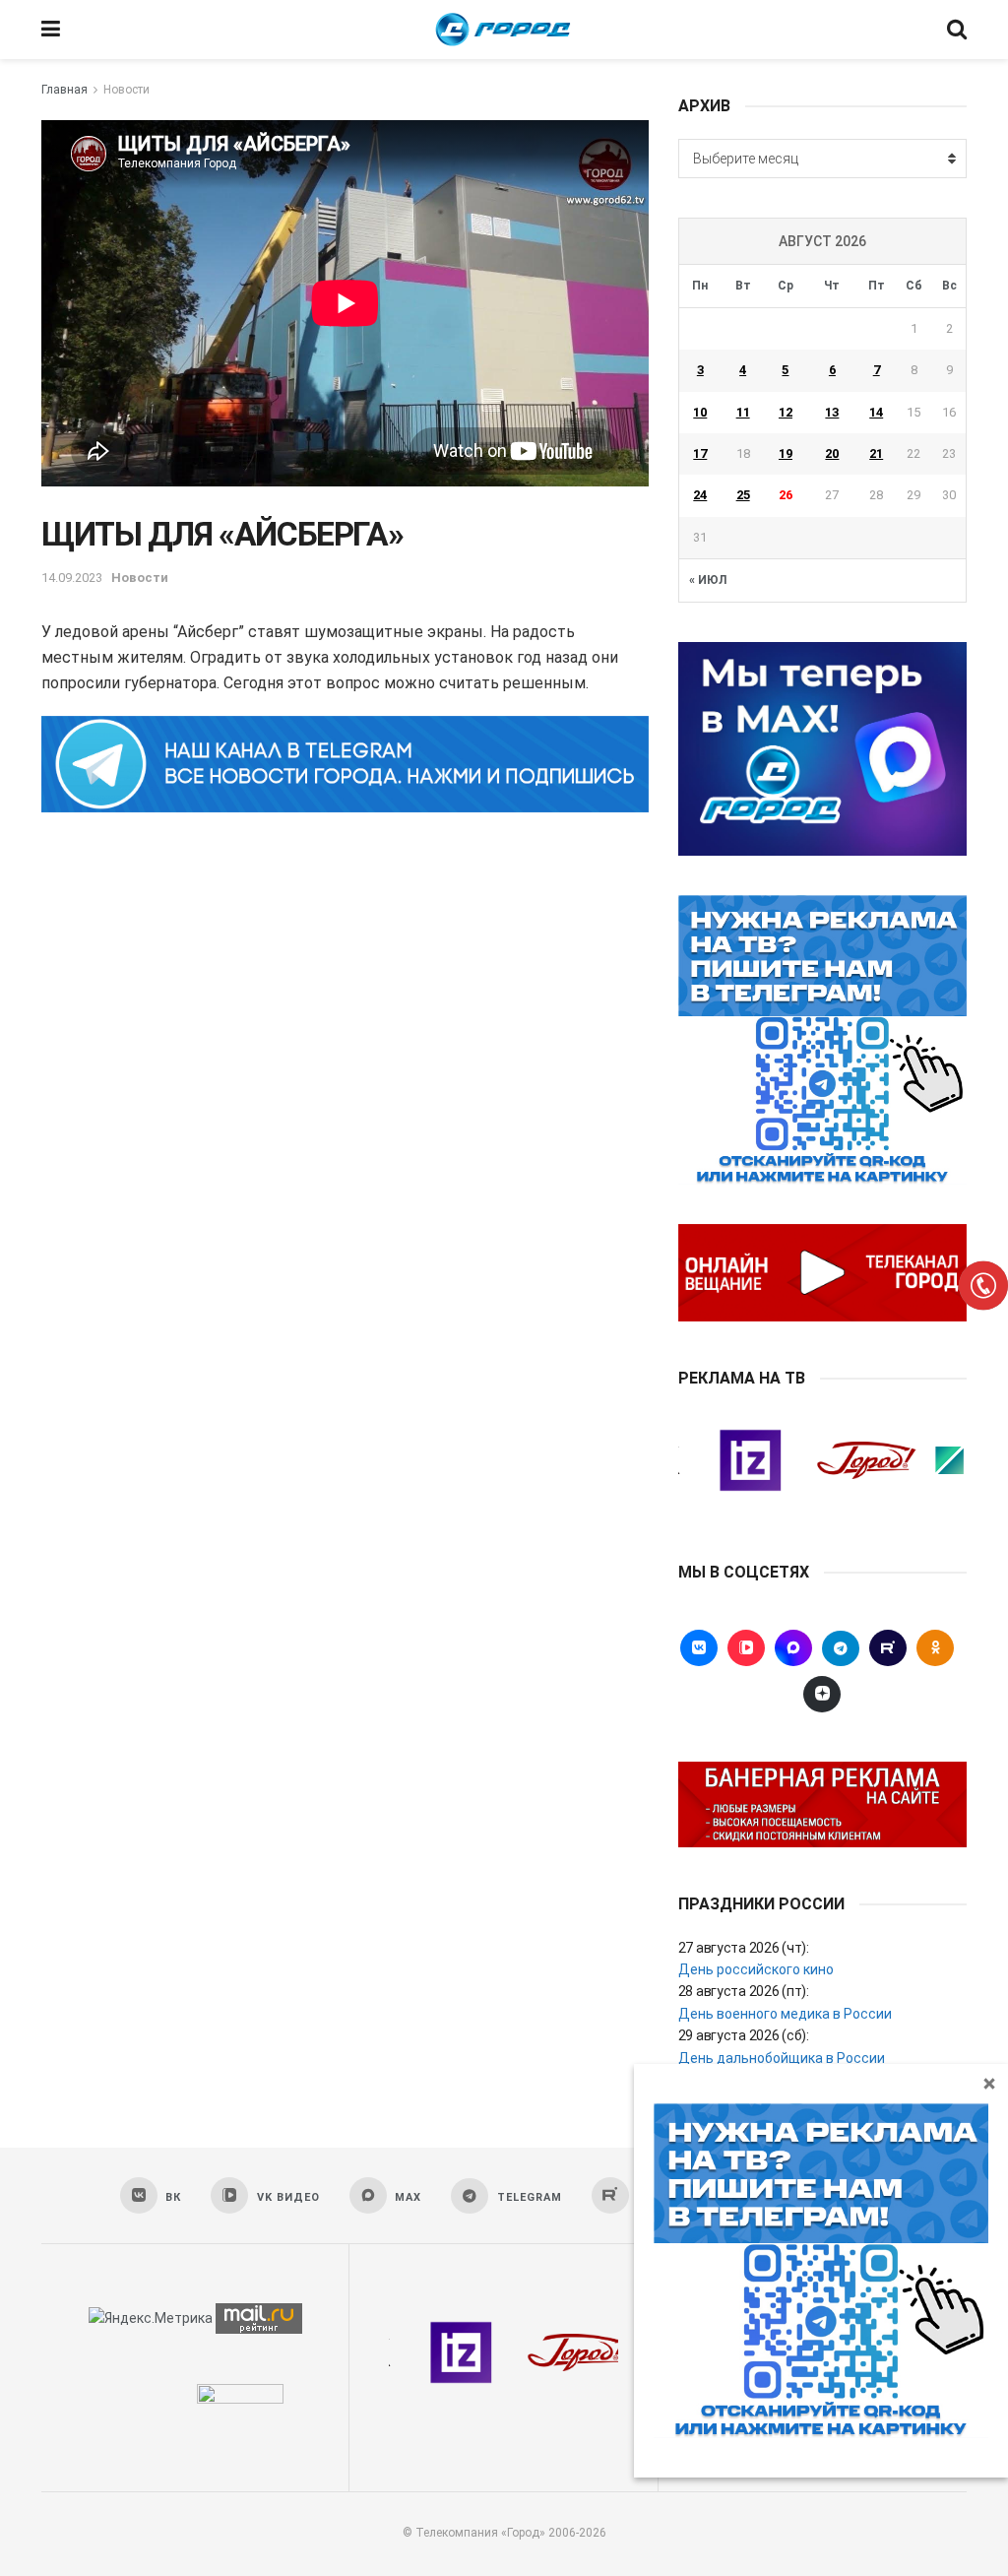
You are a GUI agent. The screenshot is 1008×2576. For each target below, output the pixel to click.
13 (832, 412)
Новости (126, 90)
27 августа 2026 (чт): (744, 1948)
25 (743, 495)
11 (743, 412)
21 (876, 453)
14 (876, 412)
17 (700, 453)
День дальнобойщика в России (782, 2058)
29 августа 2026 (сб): (744, 2035)
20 (832, 453)
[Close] (989, 2083)
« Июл (708, 580)
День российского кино (756, 1969)
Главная (64, 90)
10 (700, 412)
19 (786, 453)
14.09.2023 (72, 578)
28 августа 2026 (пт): (744, 1991)
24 (700, 495)
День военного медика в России (785, 2014)
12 (786, 412)
